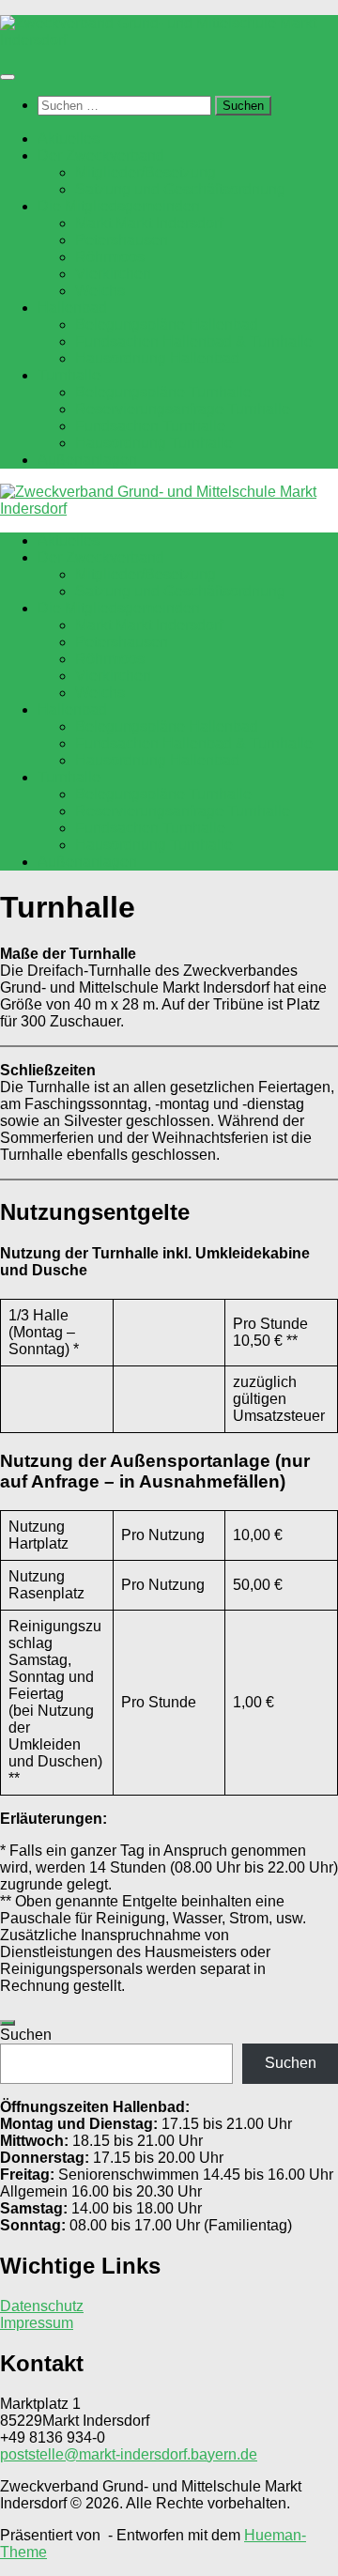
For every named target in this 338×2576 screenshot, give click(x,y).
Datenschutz (42, 2306)
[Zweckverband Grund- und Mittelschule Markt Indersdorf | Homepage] (169, 40)
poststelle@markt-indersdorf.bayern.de (129, 2454)
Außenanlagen (87, 460)
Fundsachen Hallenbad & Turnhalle (194, 341)
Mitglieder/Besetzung (146, 172)
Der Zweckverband (101, 155)
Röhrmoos (110, 257)
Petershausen (122, 240)
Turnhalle (69, 375)
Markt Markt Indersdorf (149, 223)
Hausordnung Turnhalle (154, 443)
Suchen (26, 2035)
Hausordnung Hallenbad (157, 358)
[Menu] (8, 77)
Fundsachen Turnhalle (150, 426)
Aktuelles (69, 139)
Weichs (100, 291)
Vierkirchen (113, 274)
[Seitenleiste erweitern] (8, 2023)
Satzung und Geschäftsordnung (180, 189)
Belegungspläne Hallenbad (167, 324)
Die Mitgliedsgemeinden (119, 206)
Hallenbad (72, 308)
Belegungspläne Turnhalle (163, 392)
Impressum (37, 2323)
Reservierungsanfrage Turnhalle (183, 409)
